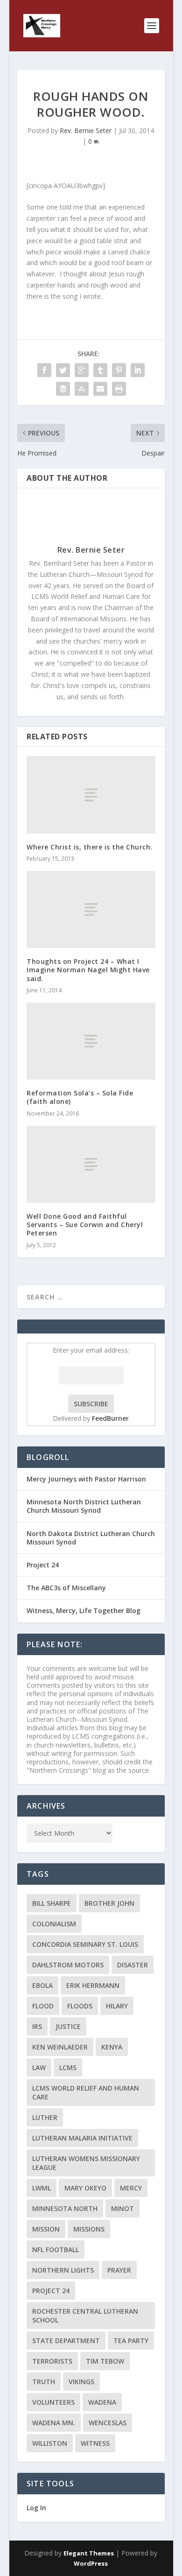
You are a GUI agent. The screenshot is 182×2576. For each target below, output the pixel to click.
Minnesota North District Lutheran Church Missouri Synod (84, 1506)
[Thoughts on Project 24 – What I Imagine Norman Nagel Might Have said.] (91, 909)
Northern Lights (63, 2270)
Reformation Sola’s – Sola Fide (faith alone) (80, 1097)
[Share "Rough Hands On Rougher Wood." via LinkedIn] (138, 370)
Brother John (109, 1903)
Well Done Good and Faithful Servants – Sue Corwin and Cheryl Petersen (85, 1225)
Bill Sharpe (52, 1903)
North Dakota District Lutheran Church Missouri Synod (91, 1538)
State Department (66, 2341)
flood (43, 2006)
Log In (36, 2508)
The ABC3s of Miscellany (66, 1588)
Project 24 (43, 1565)
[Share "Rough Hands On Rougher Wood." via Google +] (82, 370)
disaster (133, 1965)
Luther (45, 2117)
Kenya (112, 2047)
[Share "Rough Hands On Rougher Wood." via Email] (100, 389)
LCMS (68, 2067)
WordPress (91, 2563)
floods (80, 2006)
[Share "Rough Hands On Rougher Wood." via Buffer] (63, 389)
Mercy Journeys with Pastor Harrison (86, 1479)
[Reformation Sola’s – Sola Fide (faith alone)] (91, 1041)
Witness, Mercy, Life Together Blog (84, 1611)
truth (44, 2382)
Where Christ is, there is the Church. (90, 847)
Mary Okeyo (85, 2188)
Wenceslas (108, 2423)
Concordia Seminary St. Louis (85, 1944)
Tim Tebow (105, 2361)
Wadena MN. (54, 2423)
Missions (89, 2229)
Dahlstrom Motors (68, 1965)
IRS (37, 2026)
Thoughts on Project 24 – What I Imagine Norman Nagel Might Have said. (88, 970)
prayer (119, 2270)
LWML (42, 2188)
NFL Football (56, 2250)
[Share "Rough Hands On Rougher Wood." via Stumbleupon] (82, 389)
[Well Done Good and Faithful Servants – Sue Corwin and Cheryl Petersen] (91, 1164)
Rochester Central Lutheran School (85, 2316)
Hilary (117, 2006)
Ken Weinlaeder (60, 2047)
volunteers (53, 2402)
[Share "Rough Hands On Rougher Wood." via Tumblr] (100, 370)
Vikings (81, 2382)
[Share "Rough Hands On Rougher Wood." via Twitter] (63, 370)
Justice (68, 2026)
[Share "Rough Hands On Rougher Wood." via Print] (119, 389)
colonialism (54, 1924)
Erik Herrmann (93, 1985)
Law (39, 2067)
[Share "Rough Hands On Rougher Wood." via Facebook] (44, 370)
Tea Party (131, 2341)
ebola (42, 1985)
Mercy (131, 2188)
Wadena (102, 2402)
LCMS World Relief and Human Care (86, 2092)
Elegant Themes (89, 2553)
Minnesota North (65, 2208)
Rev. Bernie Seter (86, 130)
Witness (95, 2443)
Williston (50, 2443)
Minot (122, 2208)
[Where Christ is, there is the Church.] (91, 795)
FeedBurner (110, 1418)
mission (46, 2229)
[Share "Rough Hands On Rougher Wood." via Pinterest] (119, 370)
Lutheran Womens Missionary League (86, 2163)
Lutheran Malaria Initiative (82, 2138)
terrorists (52, 2361)
